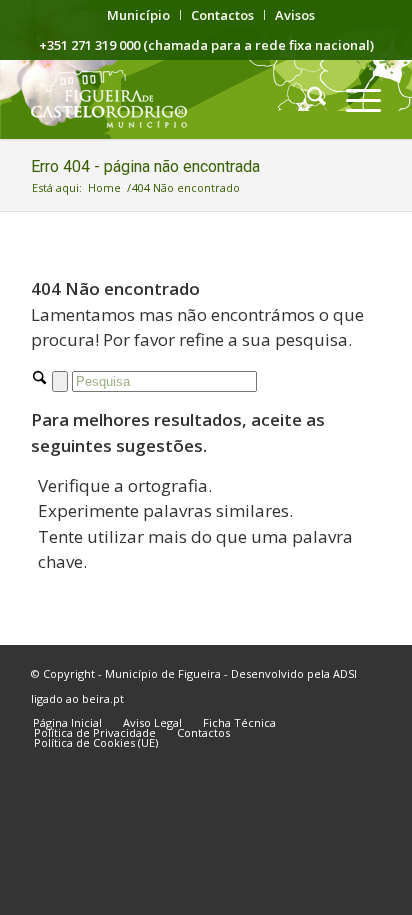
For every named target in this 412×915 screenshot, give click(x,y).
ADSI (345, 673)
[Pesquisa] (306, 99)
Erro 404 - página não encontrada (145, 166)
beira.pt (103, 698)
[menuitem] (139, 15)
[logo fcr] (171, 99)
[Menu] (353, 99)
